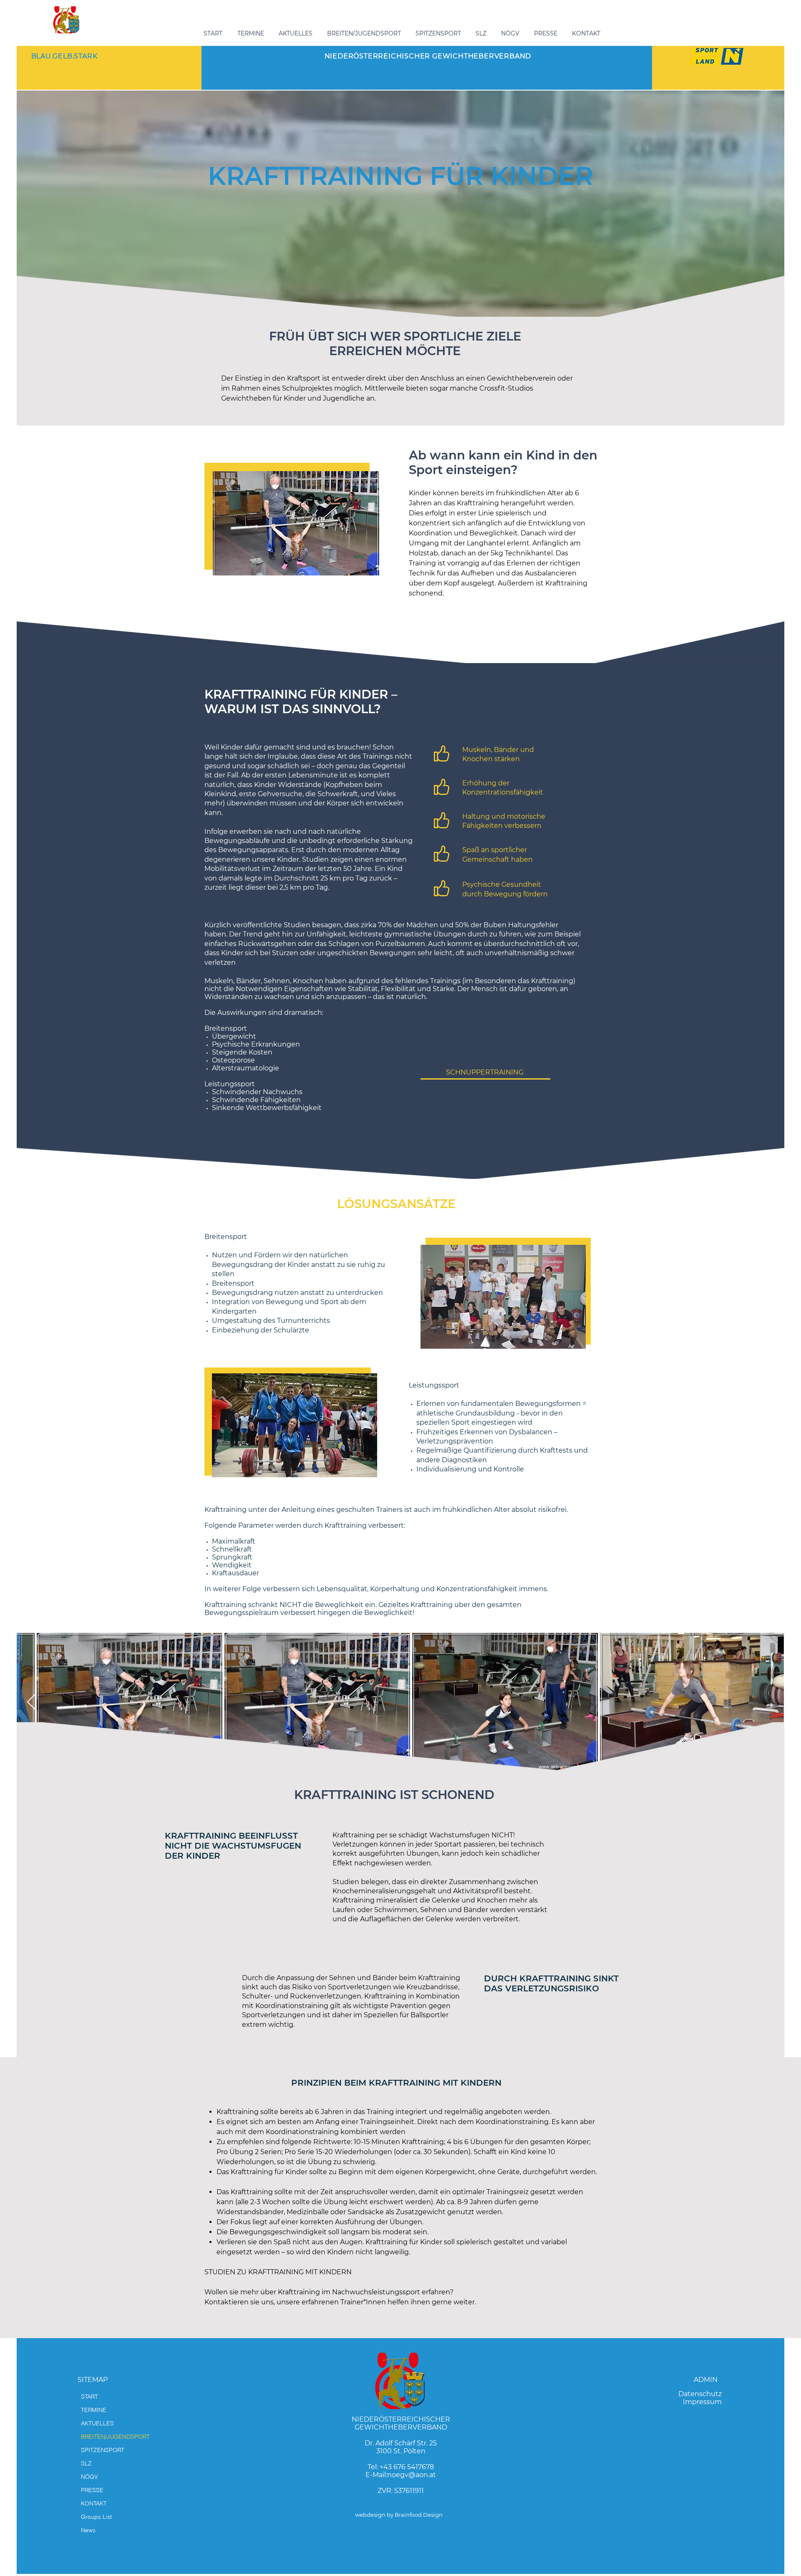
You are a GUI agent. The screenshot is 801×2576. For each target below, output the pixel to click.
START (89, 2397)
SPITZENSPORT (103, 2450)
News (88, 2530)
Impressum (702, 2402)
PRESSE (92, 2490)
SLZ (86, 2463)
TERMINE (94, 2410)
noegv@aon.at (412, 2475)
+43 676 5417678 (407, 2467)
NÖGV (89, 2477)
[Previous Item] (31, 1702)
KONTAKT (94, 2503)
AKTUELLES (97, 2423)
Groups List (96, 2517)
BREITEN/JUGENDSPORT (115, 2437)
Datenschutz (700, 2394)
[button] (365, 33)
